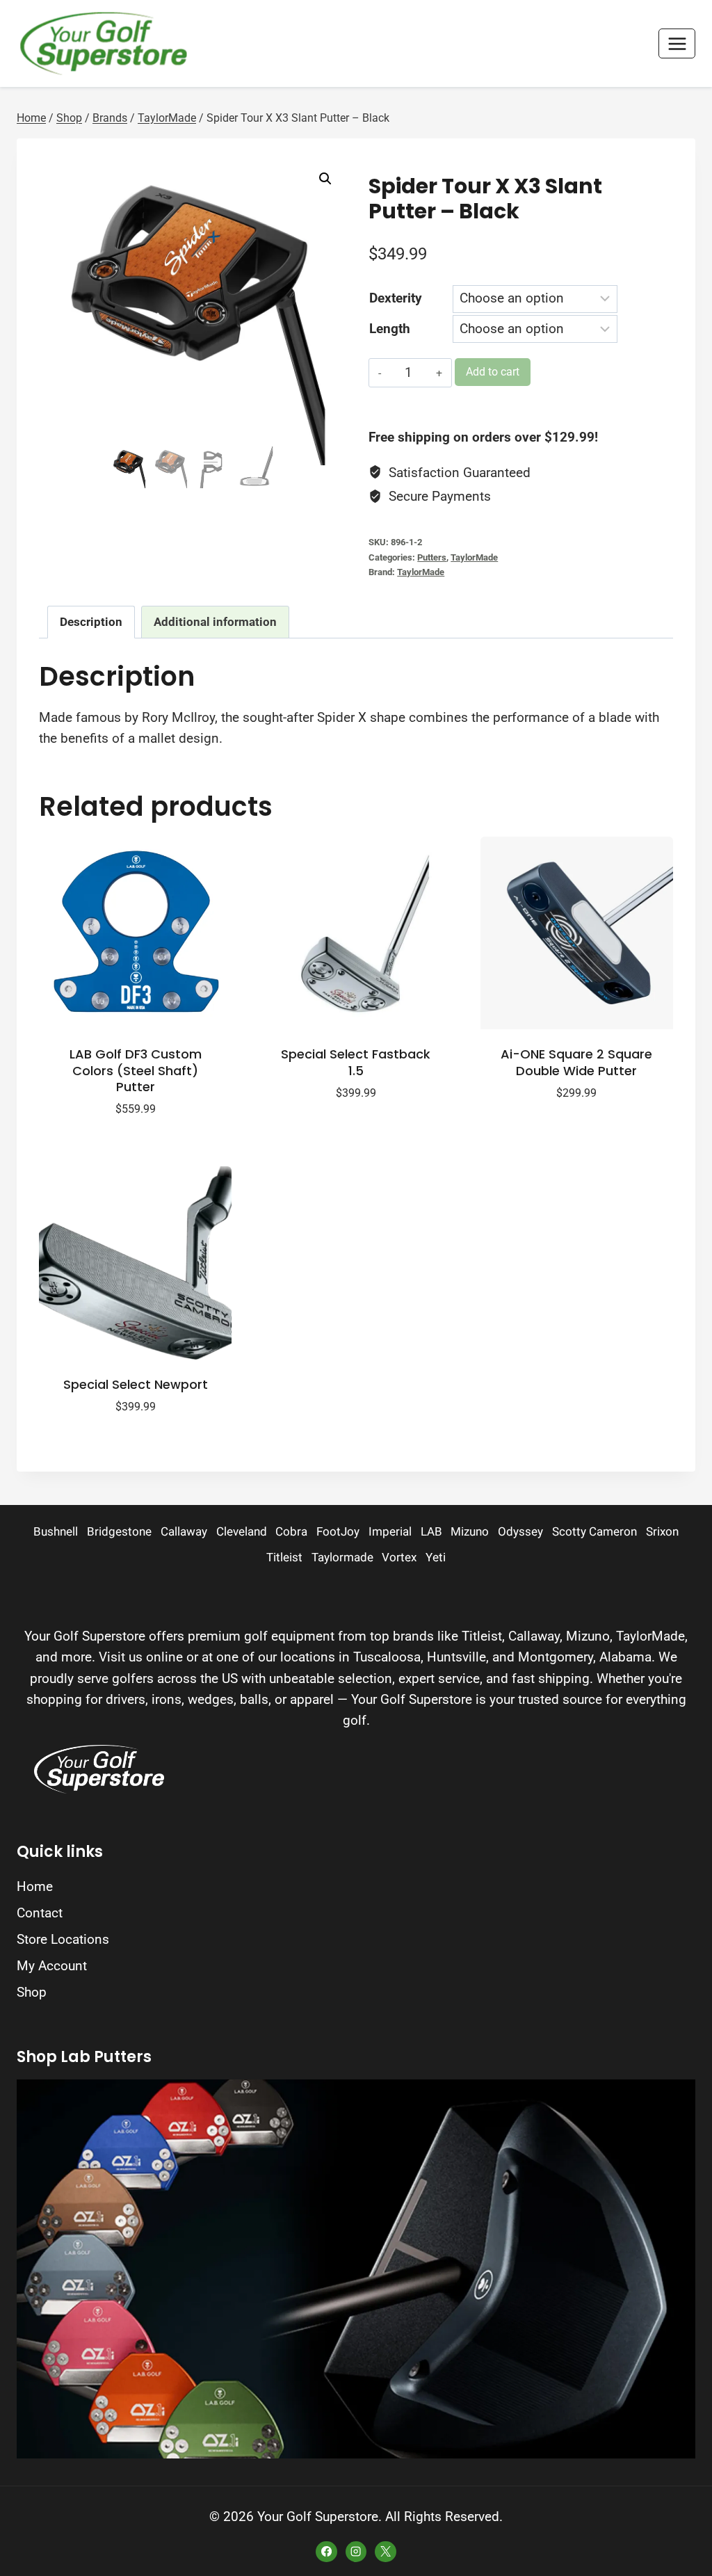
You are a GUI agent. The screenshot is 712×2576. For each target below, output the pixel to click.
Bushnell (56, 1532)
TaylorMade (474, 557)
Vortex (399, 1557)
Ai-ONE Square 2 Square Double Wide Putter (576, 1062)
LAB (431, 1532)
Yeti (436, 1557)
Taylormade (342, 1557)
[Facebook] (326, 2552)
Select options (348, 1135)
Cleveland (242, 1532)
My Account (52, 1966)
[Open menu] (677, 43)
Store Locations (63, 1939)
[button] (325, 179)
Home (35, 1886)
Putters (432, 557)
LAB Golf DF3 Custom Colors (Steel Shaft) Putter (136, 1070)
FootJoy (338, 1532)
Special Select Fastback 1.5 (356, 1062)
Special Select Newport (136, 1384)
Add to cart (493, 372)
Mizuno (470, 1532)
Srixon (662, 1532)
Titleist (284, 1557)
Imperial (390, 1532)
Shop (32, 1992)
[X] (385, 2552)
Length (390, 329)
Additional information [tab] (215, 622)
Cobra (291, 1532)
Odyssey (520, 1532)
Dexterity (396, 298)
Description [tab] (91, 622)
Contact (40, 1913)
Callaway (184, 1532)
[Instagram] (356, 2552)
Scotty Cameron (594, 1532)
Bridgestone (119, 1532)
